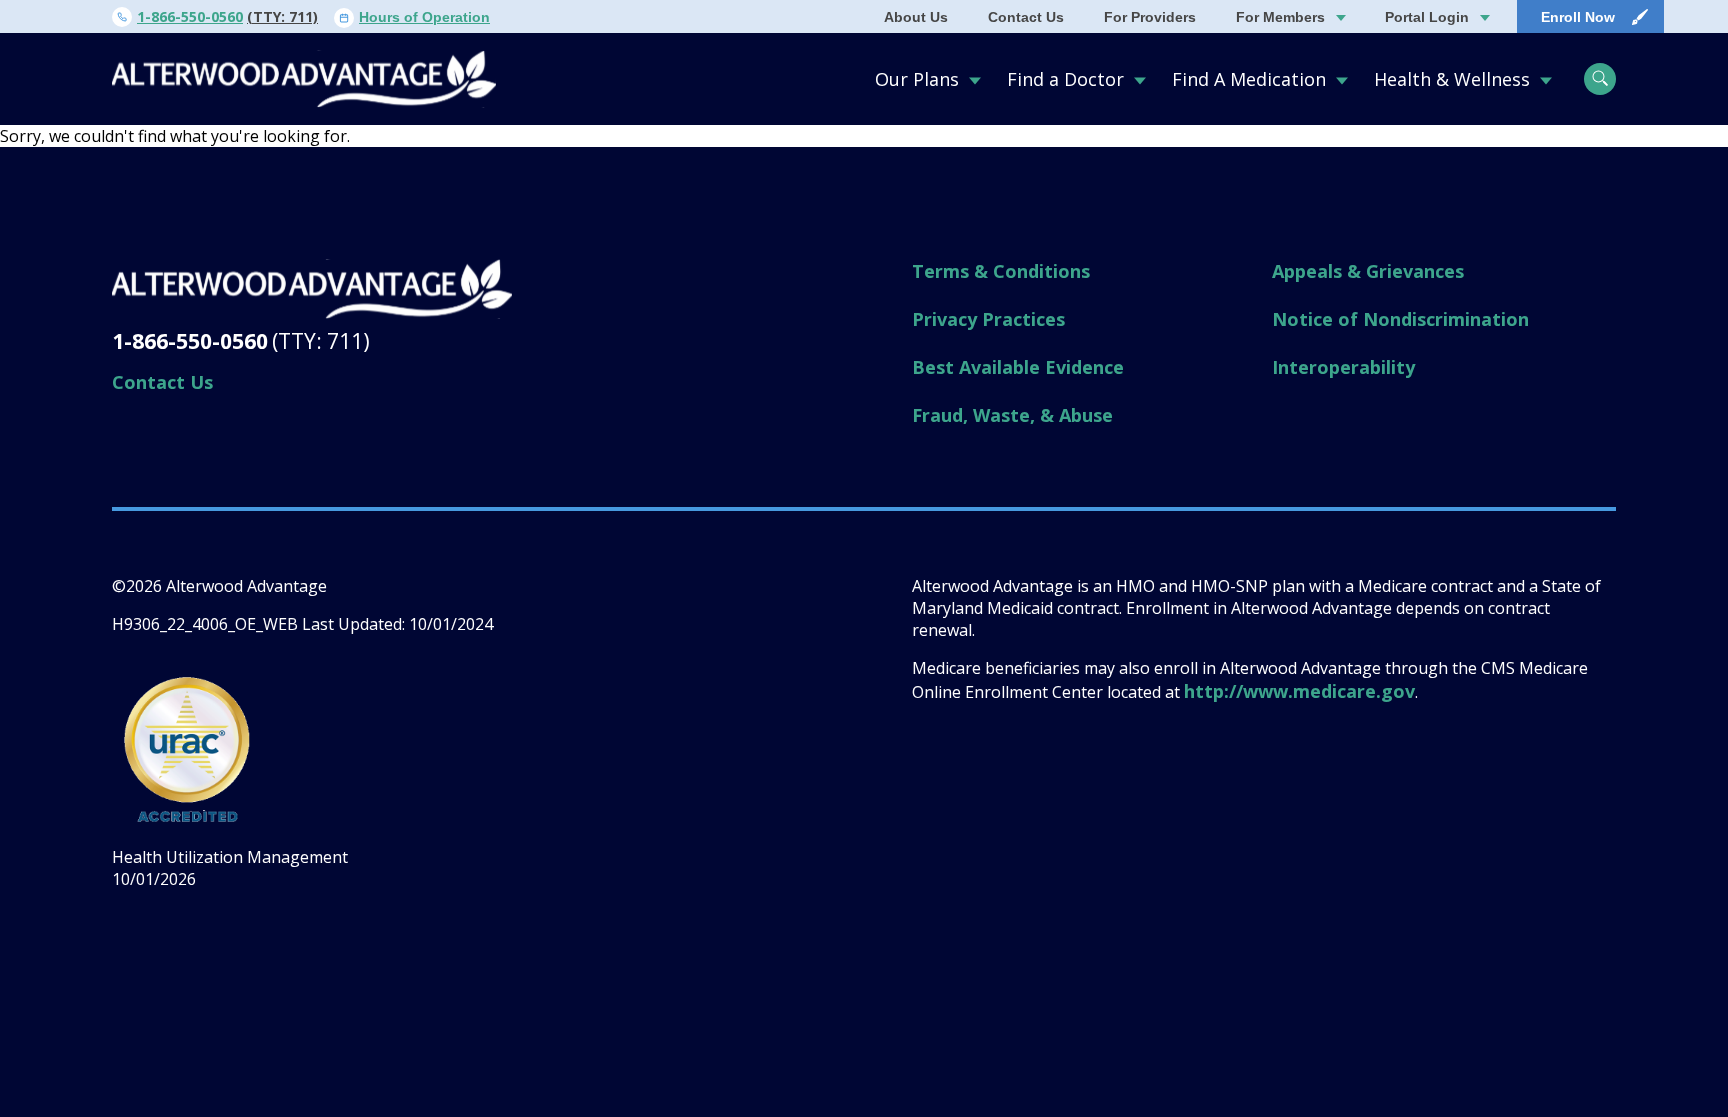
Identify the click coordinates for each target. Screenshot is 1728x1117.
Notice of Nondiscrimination (1400, 319)
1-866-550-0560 (190, 16)
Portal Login (1427, 17)
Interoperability (1343, 367)
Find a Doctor (1065, 79)
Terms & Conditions (1001, 271)
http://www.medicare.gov (1299, 691)
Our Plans (917, 79)
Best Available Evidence (1018, 367)
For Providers (1150, 17)
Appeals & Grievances (1368, 271)
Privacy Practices (988, 319)
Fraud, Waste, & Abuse (1012, 415)
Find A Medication (1249, 79)
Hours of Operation (424, 17)
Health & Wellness (1452, 79)
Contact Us (1026, 17)
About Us (916, 17)
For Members (1280, 17)
